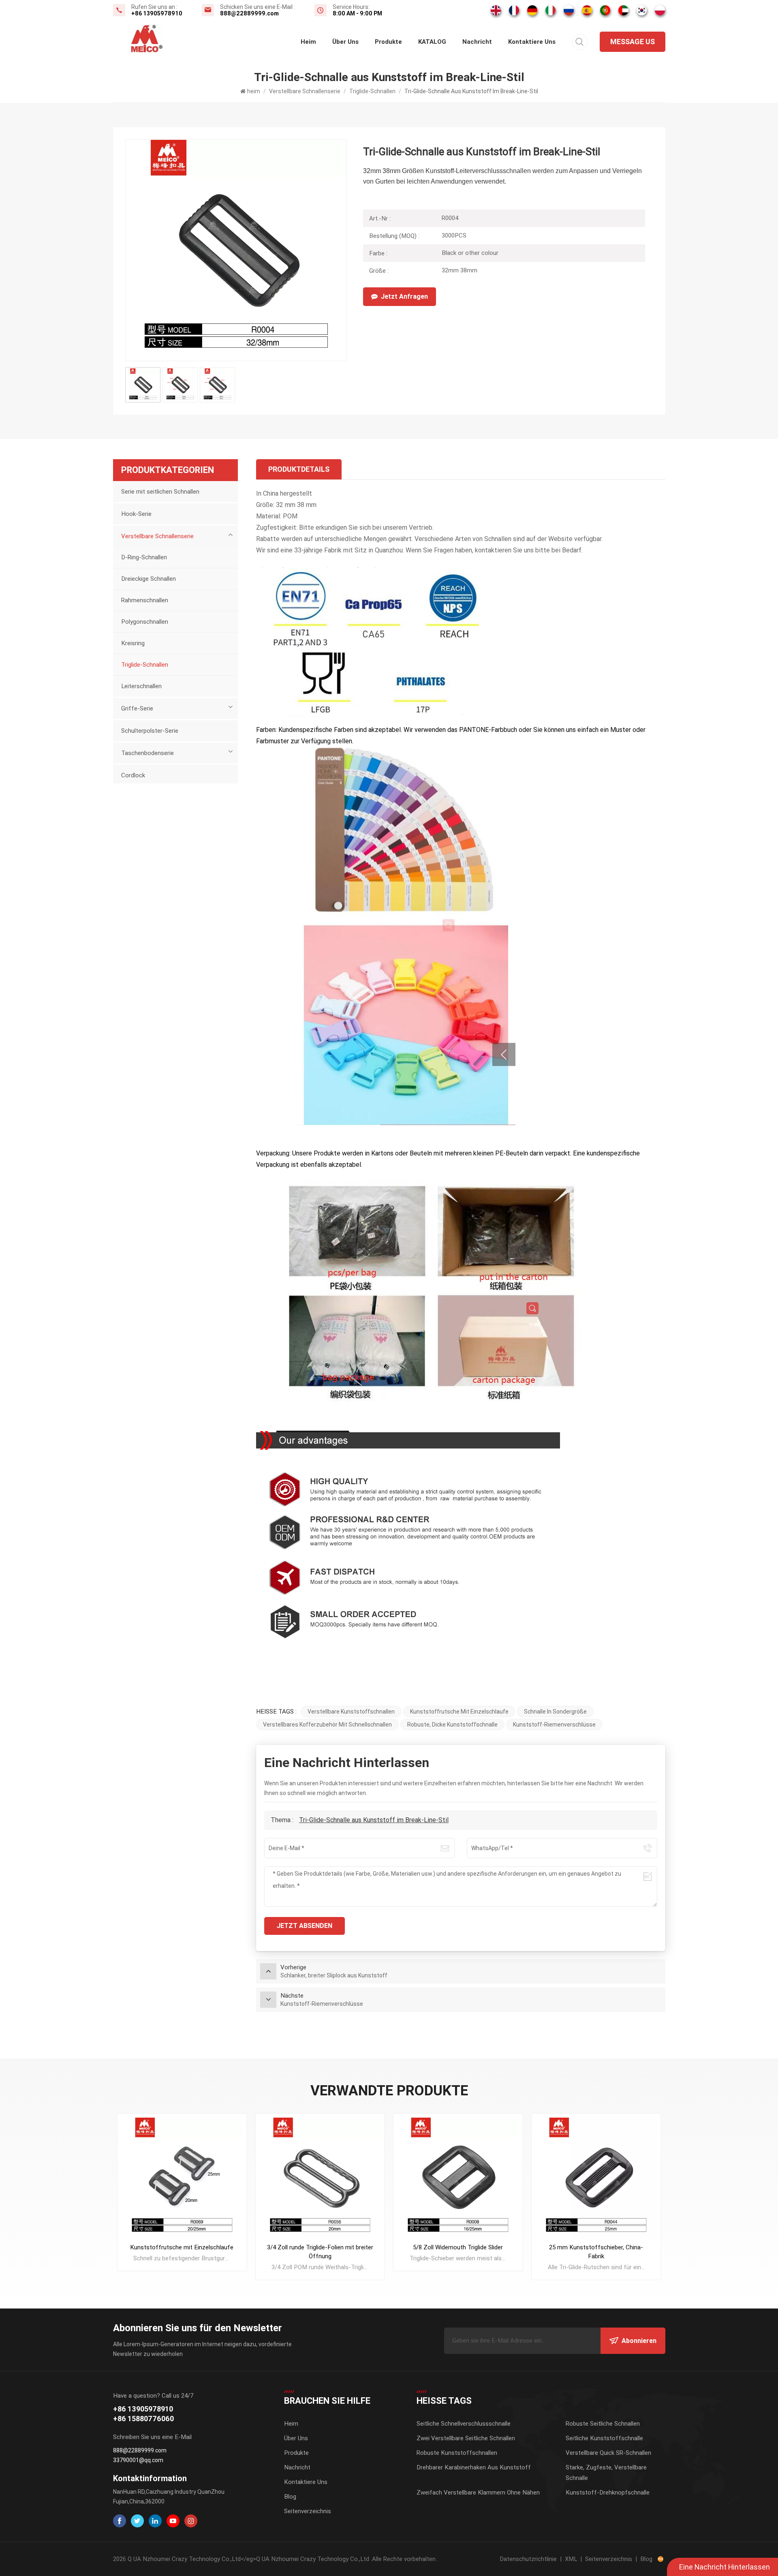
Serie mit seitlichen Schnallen (160, 492)
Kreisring (133, 643)
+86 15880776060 (143, 2419)
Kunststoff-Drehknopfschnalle (608, 2493)
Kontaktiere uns (532, 42)
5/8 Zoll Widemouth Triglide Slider (458, 2247)
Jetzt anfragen (404, 296)
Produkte (388, 42)
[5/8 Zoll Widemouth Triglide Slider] (458, 2178)
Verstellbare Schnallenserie (305, 91)
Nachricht (477, 42)
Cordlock (133, 775)
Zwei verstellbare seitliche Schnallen (466, 2438)
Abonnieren (639, 2341)
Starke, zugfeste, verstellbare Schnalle (606, 2473)
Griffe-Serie (137, 708)
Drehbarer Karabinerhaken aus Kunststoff (474, 2467)
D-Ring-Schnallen (144, 557)
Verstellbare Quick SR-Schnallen (608, 2453)
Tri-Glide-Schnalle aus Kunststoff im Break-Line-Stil (374, 1820)
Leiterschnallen (141, 686)
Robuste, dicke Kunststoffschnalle (452, 1724)
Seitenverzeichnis (308, 2511)
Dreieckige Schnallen (149, 579)
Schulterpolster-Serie (150, 731)
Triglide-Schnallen (372, 91)
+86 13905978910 (157, 13)
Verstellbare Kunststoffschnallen (351, 1712)
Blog (290, 2497)
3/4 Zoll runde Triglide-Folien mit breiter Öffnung (320, 2252)
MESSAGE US (633, 42)
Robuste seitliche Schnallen (603, 2424)
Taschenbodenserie (147, 753)
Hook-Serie (136, 514)
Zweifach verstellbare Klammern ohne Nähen (478, 2493)
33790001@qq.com (138, 2460)
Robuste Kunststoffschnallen (457, 2453)
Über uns (345, 42)
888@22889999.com (249, 13)
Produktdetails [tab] (299, 469)
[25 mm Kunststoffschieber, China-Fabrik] (596, 2178)
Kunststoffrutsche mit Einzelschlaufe (459, 1712)
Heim (291, 2424)
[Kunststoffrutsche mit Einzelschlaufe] (182, 2178)
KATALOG (432, 42)
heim (308, 42)
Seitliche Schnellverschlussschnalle (464, 2424)
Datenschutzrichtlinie (528, 2559)
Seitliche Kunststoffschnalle (604, 2438)
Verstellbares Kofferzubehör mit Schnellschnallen (327, 1724)
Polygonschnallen (145, 622)
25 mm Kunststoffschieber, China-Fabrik (596, 2252)
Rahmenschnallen (145, 600)
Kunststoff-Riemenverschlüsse (554, 1724)
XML (571, 2559)
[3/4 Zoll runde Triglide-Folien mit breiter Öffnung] (320, 2178)
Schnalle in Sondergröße (555, 1712)
